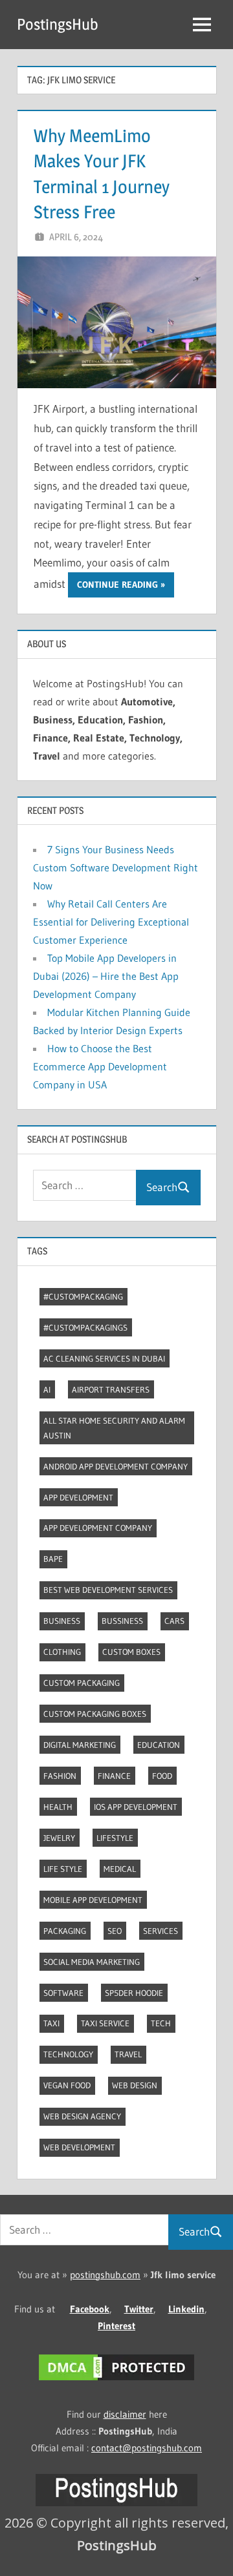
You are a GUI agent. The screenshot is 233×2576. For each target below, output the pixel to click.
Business (62, 1621)
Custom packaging (82, 1683)
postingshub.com (105, 2275)
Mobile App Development (93, 1900)
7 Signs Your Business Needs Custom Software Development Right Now (116, 867)
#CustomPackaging (83, 1296)
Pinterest (116, 2326)
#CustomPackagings (85, 1327)
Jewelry (59, 1838)
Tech (161, 2023)
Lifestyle (115, 1838)
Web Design (135, 2085)
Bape (53, 1559)
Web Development (79, 2147)
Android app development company (116, 1466)
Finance (114, 1776)
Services (161, 1931)
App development (78, 1497)
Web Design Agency (82, 2116)
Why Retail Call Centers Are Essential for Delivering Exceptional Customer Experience (111, 922)
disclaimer (125, 2414)
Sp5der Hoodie (134, 1993)
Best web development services (108, 1590)
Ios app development (136, 1807)
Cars (174, 1621)
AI (47, 1389)
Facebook (90, 2309)
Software (63, 1993)
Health (58, 1807)
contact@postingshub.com (147, 2448)
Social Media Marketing (92, 1962)
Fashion (60, 1776)
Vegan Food (67, 2085)
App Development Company (98, 1528)
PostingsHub (58, 24)
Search (162, 1187)
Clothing (62, 1652)
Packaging (65, 1931)
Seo (115, 1931)
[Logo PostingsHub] (116, 2503)
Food (162, 1776)
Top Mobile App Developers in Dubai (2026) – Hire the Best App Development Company (106, 976)
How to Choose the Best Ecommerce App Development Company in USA (100, 1066)
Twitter (139, 2309)
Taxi (51, 2023)
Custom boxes (131, 1652)
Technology (68, 2054)
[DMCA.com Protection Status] (116, 2380)
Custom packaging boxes (95, 1714)
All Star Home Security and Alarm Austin (114, 1428)
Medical (120, 1869)
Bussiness (122, 1621)
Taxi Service (105, 2023)
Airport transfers (111, 1389)
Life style (63, 1869)
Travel (128, 2054)
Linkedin (186, 2309)
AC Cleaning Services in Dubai (104, 1358)
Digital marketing (80, 1745)
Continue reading (117, 585)
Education (159, 1745)
